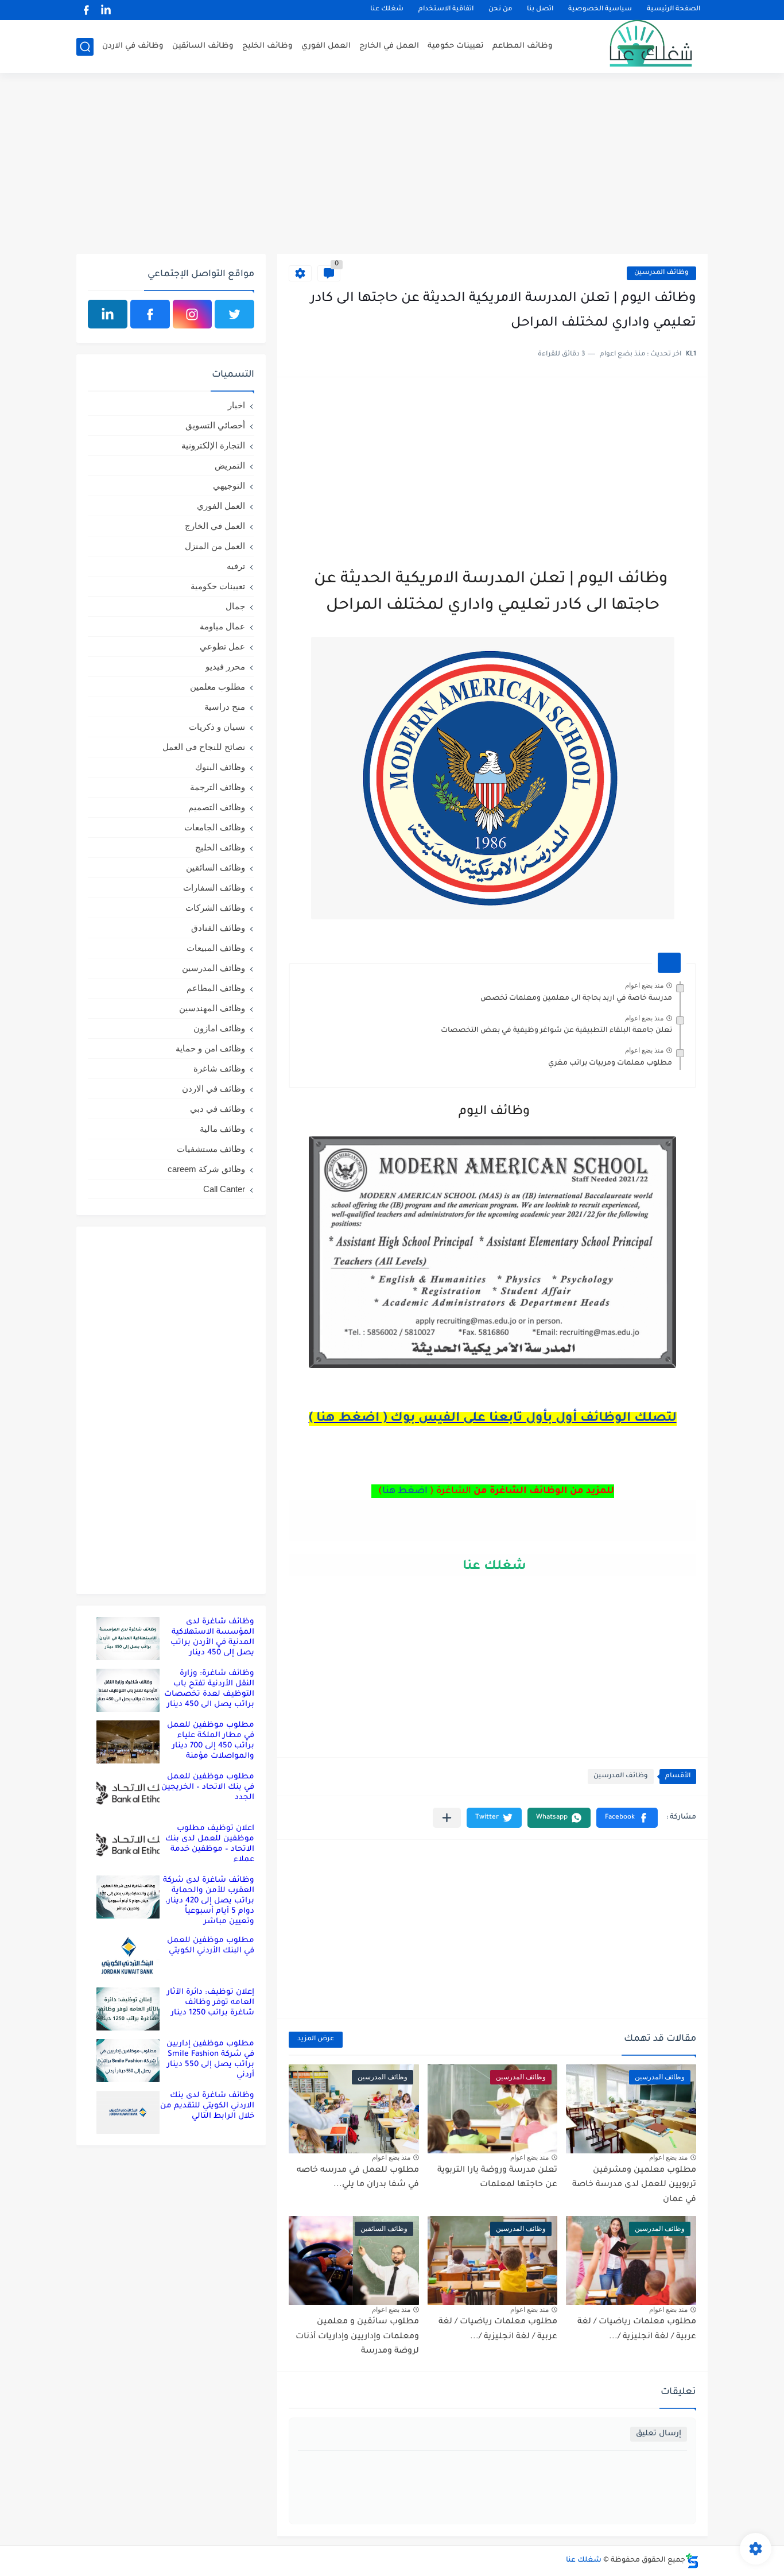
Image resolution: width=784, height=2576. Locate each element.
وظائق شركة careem (206, 1169)
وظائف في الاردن (133, 46)
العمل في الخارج (389, 46)
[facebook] (86, 10)
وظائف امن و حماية (210, 1048)
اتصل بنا (540, 10)
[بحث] (85, 47)
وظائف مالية (222, 1129)
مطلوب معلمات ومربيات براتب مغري (610, 1063)
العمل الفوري (326, 46)
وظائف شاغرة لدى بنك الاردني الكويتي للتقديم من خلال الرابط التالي (207, 2106)
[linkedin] (106, 10)
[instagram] (193, 314)
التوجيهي (229, 486)
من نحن (500, 10)
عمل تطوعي (222, 646)
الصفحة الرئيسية (674, 10)
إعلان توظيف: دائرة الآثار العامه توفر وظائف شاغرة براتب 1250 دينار (211, 2003)
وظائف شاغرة (219, 1068)
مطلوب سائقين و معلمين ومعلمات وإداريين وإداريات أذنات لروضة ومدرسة (357, 2337)
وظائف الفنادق (218, 928)
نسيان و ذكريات (217, 727)
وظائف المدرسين (661, 273)
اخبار (236, 405)
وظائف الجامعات (215, 827)
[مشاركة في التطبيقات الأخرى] (447, 1818)
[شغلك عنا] (636, 47)
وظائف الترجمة (218, 787)
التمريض (230, 465)
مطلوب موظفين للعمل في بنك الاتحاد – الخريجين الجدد (208, 1787)
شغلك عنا (387, 10)
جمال (235, 606)
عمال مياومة (222, 626)
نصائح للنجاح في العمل (204, 747)
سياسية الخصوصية (600, 10)
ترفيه (236, 566)
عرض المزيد (316, 2039)
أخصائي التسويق (215, 425)
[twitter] (234, 314)
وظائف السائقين (203, 46)
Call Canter (224, 1189)
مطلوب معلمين (218, 686)
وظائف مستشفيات (211, 1149)
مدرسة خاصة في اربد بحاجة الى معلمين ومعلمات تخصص (576, 999)
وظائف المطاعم (523, 46)
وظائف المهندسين (212, 1008)
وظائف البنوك (220, 767)
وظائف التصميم (217, 807)
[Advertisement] (392, 165)
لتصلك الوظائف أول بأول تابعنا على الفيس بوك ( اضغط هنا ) (493, 1419)
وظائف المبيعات (216, 948)
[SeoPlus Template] (692, 2561)
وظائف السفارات (214, 887)
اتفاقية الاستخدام (446, 10)
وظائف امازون (219, 1028)
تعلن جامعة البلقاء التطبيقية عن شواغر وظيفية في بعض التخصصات (556, 1031)
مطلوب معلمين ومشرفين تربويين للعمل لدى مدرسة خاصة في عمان (634, 2185)
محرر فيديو (225, 666)
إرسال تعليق (659, 2434)
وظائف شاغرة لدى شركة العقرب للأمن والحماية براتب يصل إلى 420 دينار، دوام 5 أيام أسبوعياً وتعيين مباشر (209, 1901)
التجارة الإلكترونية (213, 445)
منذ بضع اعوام (644, 985)
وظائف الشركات (215, 908)
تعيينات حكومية (456, 46)
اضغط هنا (405, 1491)
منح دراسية (225, 707)
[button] (627, 1818)
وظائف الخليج (267, 46)
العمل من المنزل (215, 546)
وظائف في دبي (218, 1109)
